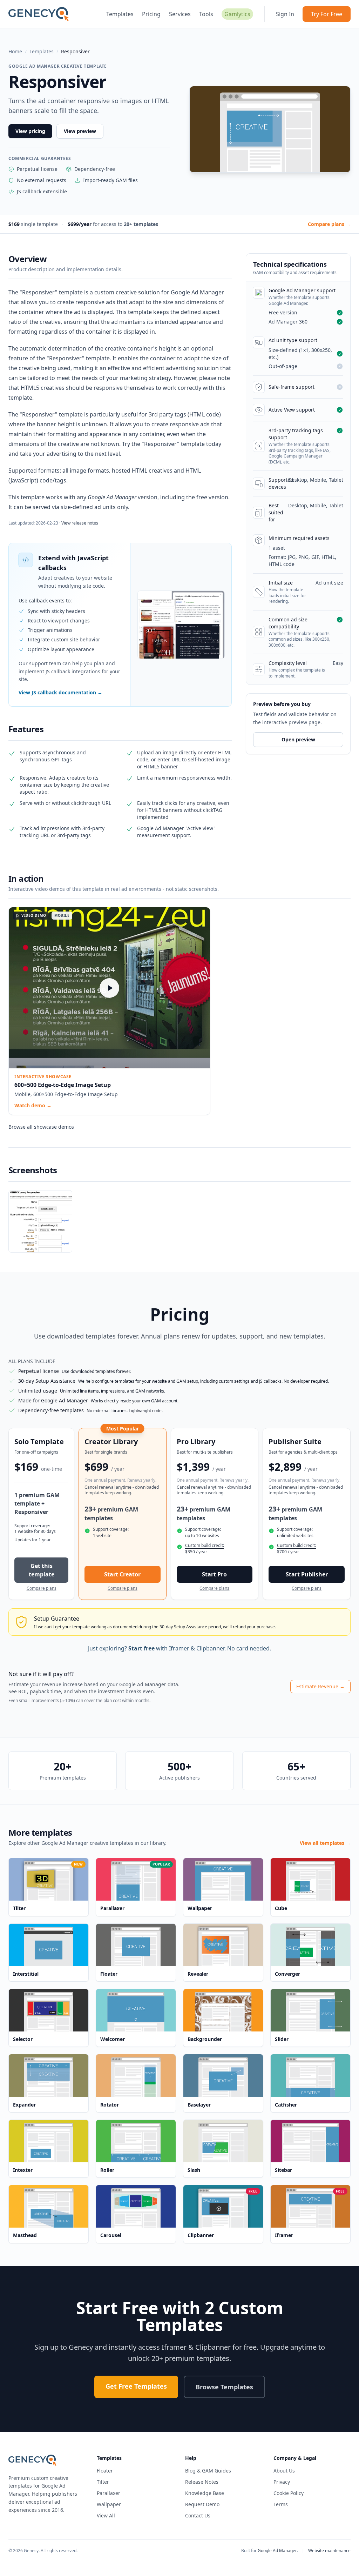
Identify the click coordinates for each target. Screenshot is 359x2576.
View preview (80, 131)
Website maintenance (329, 2551)
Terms (281, 2504)
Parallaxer (109, 2493)
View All (106, 2515)
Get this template (42, 1570)
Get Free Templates (136, 2386)
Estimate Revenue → (320, 1686)
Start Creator (122, 1574)
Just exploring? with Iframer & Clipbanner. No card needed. (179, 1648)
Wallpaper (109, 2504)
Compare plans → (329, 224)
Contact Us (198, 2515)
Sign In (285, 14)
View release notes (80, 523)
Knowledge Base (205, 2493)
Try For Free (327, 14)
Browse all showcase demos (41, 1127)
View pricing (30, 131)
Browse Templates (224, 2387)
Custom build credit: (205, 1545)
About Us (284, 2471)
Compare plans (42, 1588)
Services (180, 14)
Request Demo (202, 2504)
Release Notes (202, 2482)
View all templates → (325, 1843)
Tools (206, 14)
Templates (120, 14)
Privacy (282, 2482)
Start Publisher (307, 1574)
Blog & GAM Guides (208, 2471)
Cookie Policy (289, 2493)
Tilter (103, 2482)
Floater (105, 2471)
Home (15, 51)
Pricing (151, 14)
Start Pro (214, 1574)
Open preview (298, 739)
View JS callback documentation (60, 692)
